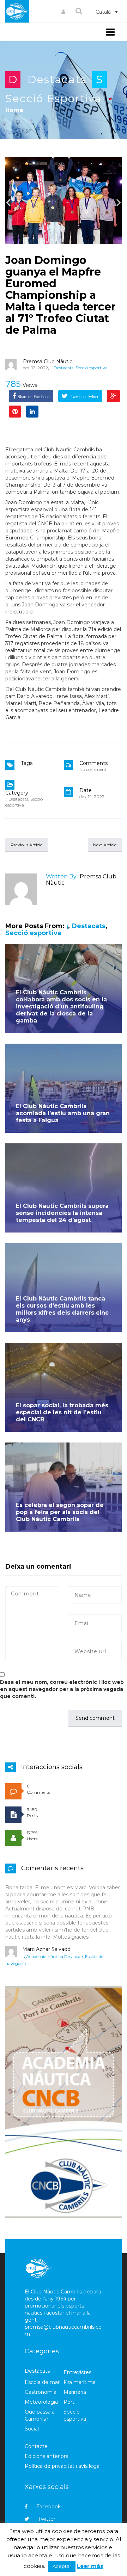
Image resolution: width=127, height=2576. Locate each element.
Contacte (36, 2446)
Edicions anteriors (46, 2456)
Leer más (90, 2566)
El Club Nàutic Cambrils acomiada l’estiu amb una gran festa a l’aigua (63, 1113)
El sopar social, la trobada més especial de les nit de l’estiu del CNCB (62, 1412)
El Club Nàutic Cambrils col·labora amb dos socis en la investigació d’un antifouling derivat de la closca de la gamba (61, 1006)
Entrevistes (77, 2372)
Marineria (75, 2392)
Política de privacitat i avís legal (63, 2466)
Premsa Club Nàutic (48, 362)
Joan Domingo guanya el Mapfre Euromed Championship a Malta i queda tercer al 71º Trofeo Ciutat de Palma (61, 295)
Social (32, 2429)
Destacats (57, 79)
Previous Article (26, 845)
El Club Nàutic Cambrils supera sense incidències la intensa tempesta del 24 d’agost (62, 1213)
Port (69, 2402)
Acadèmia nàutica (45, 1956)
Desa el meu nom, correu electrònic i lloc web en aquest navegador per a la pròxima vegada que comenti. (62, 1689)
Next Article (105, 845)
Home (14, 110)
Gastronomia (41, 2392)
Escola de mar (42, 2382)
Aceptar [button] (62, 2566)
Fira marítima (80, 2382)
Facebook (49, 2507)
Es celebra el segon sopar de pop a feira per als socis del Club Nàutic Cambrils (60, 1512)
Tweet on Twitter (84, 397)
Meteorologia (41, 2402)
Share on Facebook (34, 397)
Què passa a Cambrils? (40, 2415)
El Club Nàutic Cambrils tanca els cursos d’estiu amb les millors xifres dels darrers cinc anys (62, 1309)
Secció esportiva (53, 98)
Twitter (47, 2519)
